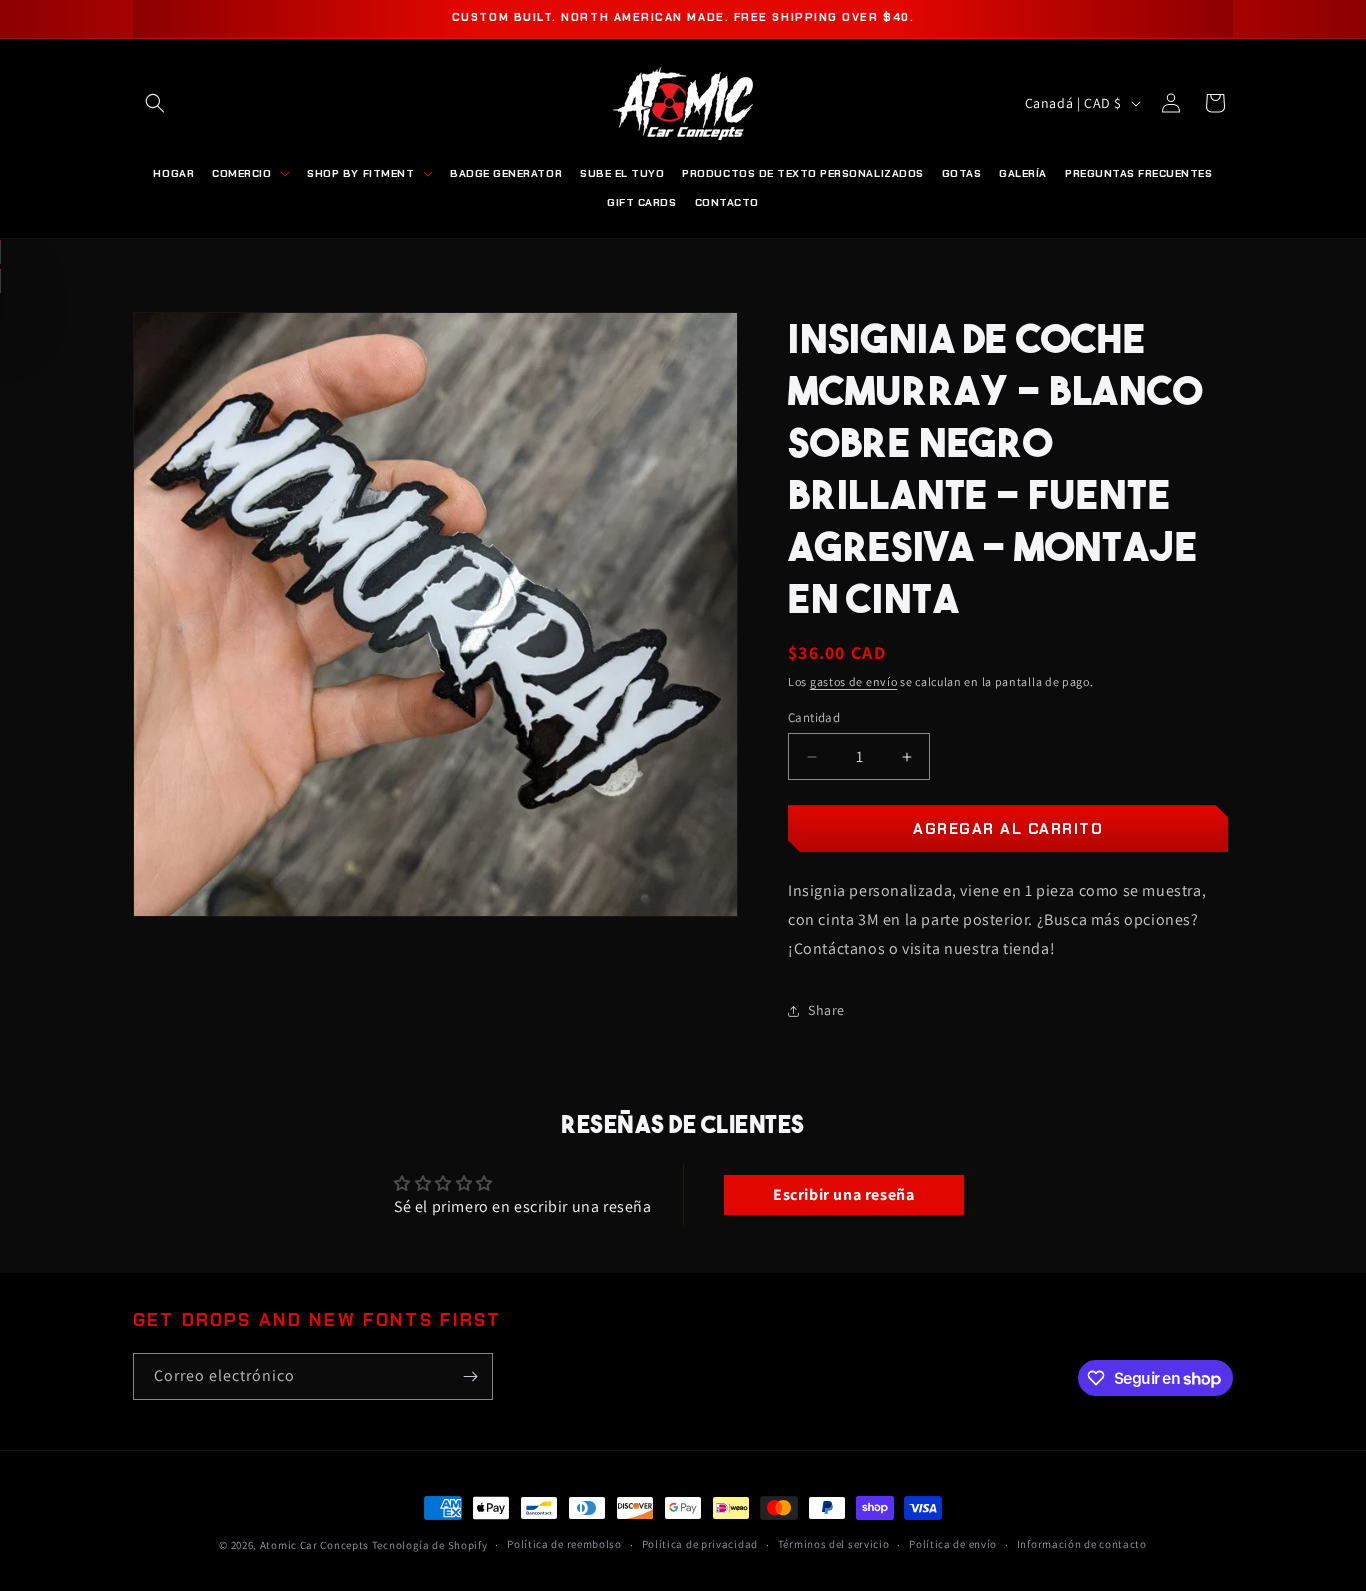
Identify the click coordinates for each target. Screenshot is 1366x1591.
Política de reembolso (564, 1544)
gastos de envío (854, 681)
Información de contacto (1082, 1544)
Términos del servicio (834, 1544)
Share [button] (826, 1010)
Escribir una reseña (843, 1194)
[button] (155, 103)
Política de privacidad (700, 1544)
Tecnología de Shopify (430, 1545)
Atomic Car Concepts (314, 1545)
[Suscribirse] (470, 1376)
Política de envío (953, 1544)
